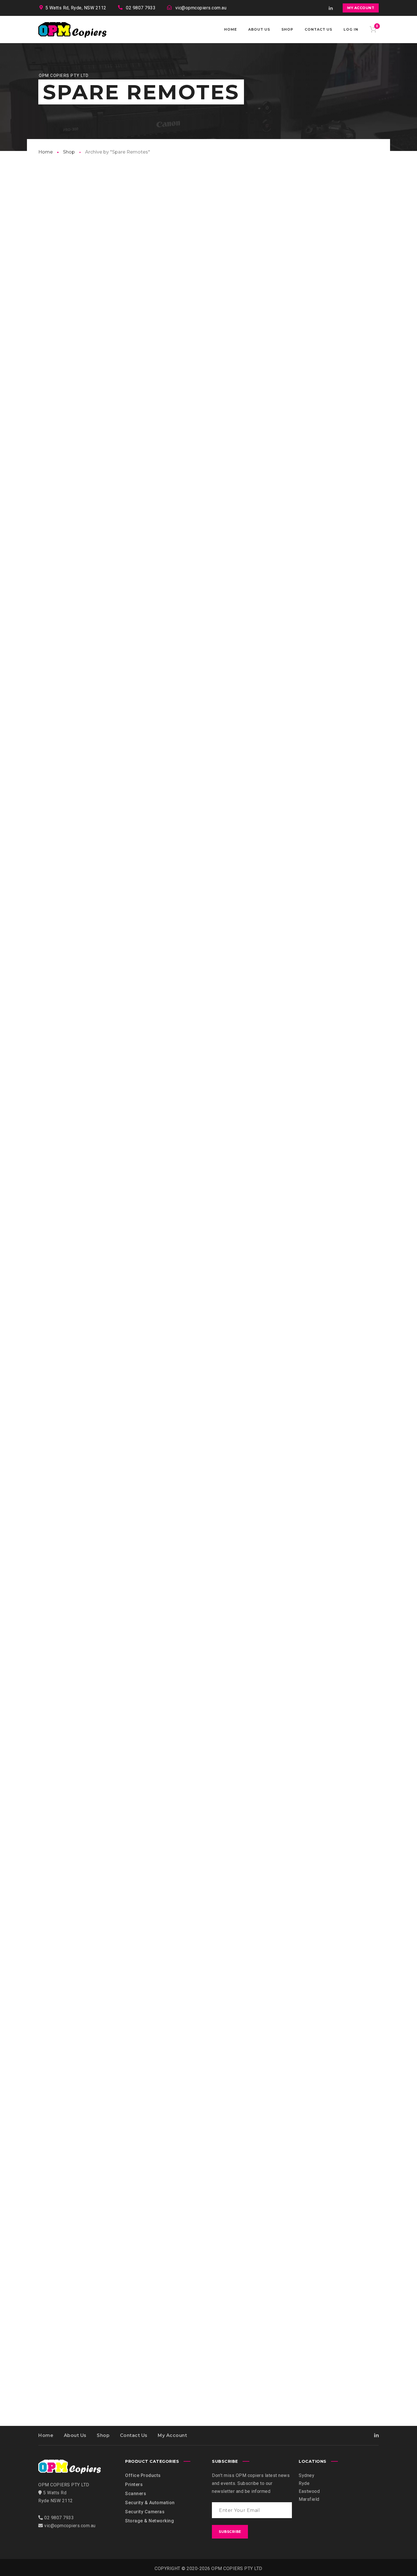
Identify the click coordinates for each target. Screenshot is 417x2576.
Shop (69, 152)
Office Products (143, 2475)
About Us (75, 2435)
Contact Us (134, 2435)
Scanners (136, 2494)
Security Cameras (145, 2512)
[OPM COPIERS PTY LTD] (72, 30)
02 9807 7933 (141, 8)
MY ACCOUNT (361, 8)
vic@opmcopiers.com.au (201, 8)
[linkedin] (331, 8)
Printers (134, 2484)
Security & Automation (150, 2503)
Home (46, 152)
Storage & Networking (149, 2521)
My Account (172, 2435)
